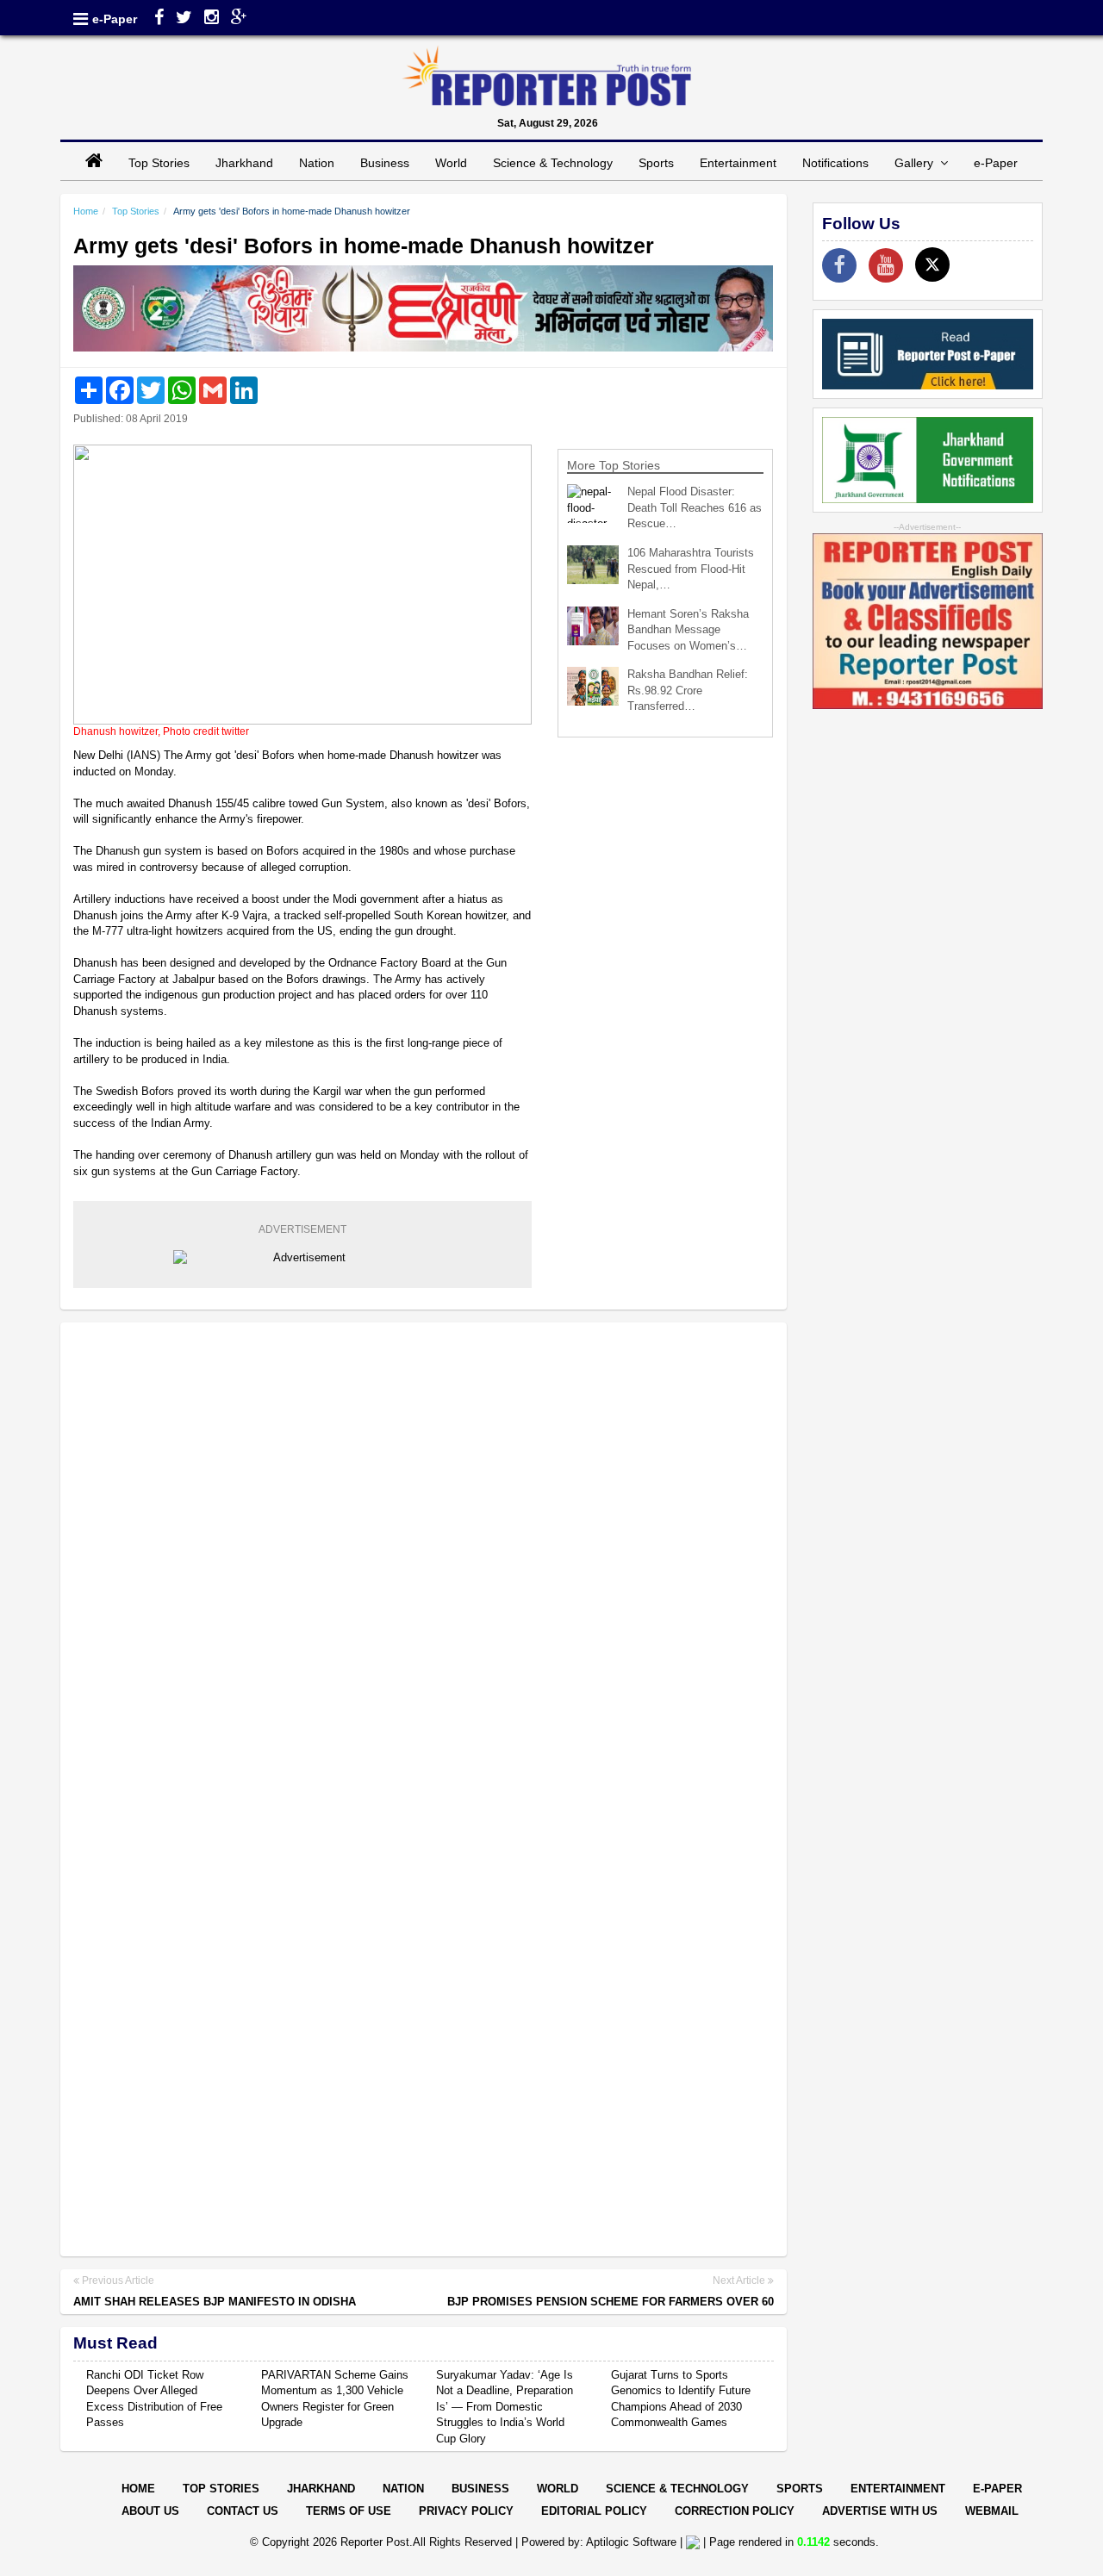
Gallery (917, 163)
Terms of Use (349, 2511)
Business (385, 163)
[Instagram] (212, 19)
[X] (932, 264)
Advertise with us (880, 2511)
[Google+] (239, 19)
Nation (317, 163)
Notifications (835, 163)
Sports (656, 163)
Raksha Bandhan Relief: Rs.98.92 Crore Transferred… (688, 690)
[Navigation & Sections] (81, 19)
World (451, 163)
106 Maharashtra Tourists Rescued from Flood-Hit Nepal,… (691, 569)
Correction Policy (735, 2511)
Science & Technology (553, 163)
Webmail (992, 2511)
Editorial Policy (594, 2511)
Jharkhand (244, 163)
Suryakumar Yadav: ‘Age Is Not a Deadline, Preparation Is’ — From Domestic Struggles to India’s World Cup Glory (505, 2407)
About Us (150, 2511)
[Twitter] (184, 19)
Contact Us (243, 2511)
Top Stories (159, 163)
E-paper (997, 2489)
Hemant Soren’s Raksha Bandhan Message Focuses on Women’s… (688, 630)
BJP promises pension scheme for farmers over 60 (611, 2302)
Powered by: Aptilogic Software (599, 2542)
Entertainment (738, 163)
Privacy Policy (466, 2511)
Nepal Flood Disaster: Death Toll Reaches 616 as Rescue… (695, 507)
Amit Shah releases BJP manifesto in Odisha (215, 2302)
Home (86, 211)
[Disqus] (424, 1558)
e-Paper (115, 19)
